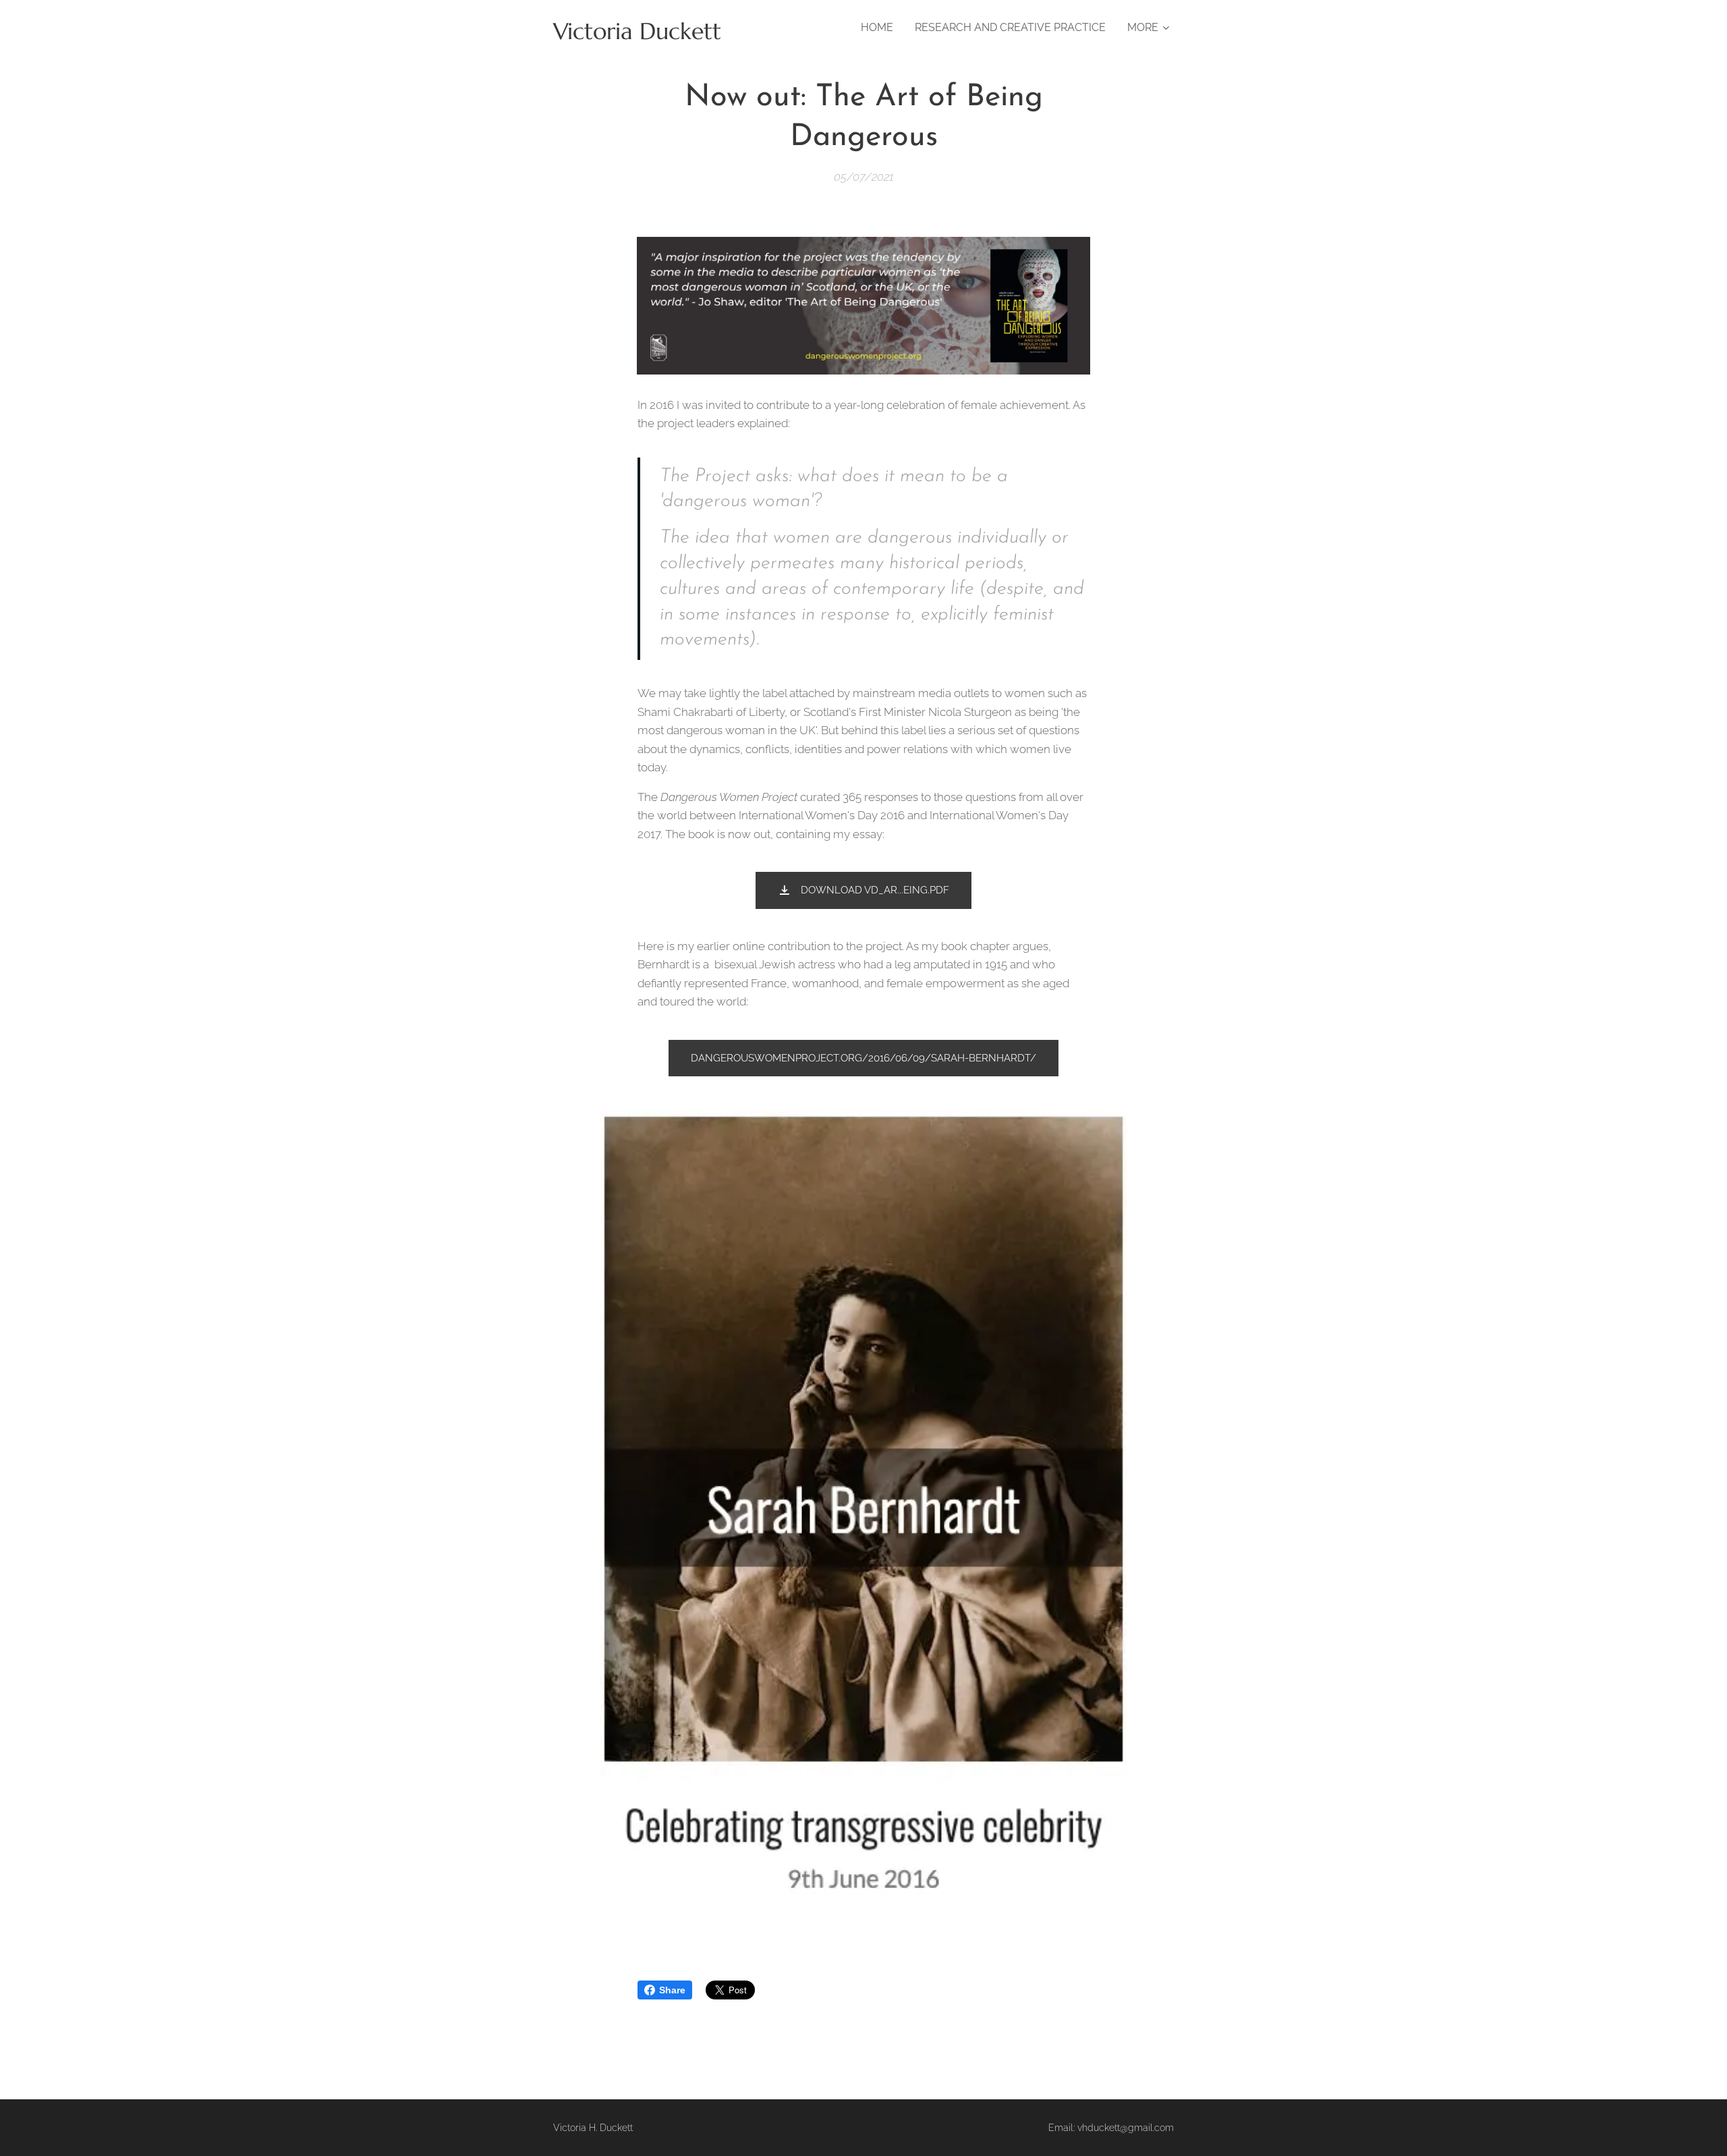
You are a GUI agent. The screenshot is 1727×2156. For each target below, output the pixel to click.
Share (672, 1990)
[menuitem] (881, 28)
